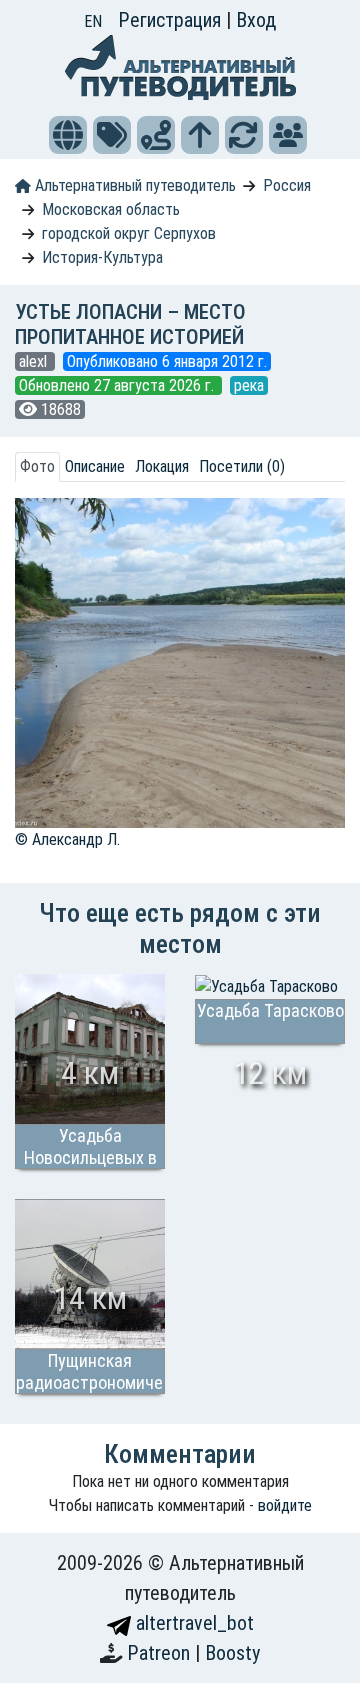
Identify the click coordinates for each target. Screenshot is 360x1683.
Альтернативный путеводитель (133, 185)
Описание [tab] (95, 466)
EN (93, 21)
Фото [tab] (37, 466)
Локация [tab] (162, 466)
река (249, 385)
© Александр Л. (67, 839)
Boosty (232, 1653)
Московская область (111, 209)
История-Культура (102, 257)
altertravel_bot (192, 1623)
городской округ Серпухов (129, 233)
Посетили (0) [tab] (242, 466)
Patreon (161, 1653)
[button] (68, 135)
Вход (256, 20)
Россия (287, 185)
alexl (35, 361)
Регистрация (172, 20)
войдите (285, 1505)
